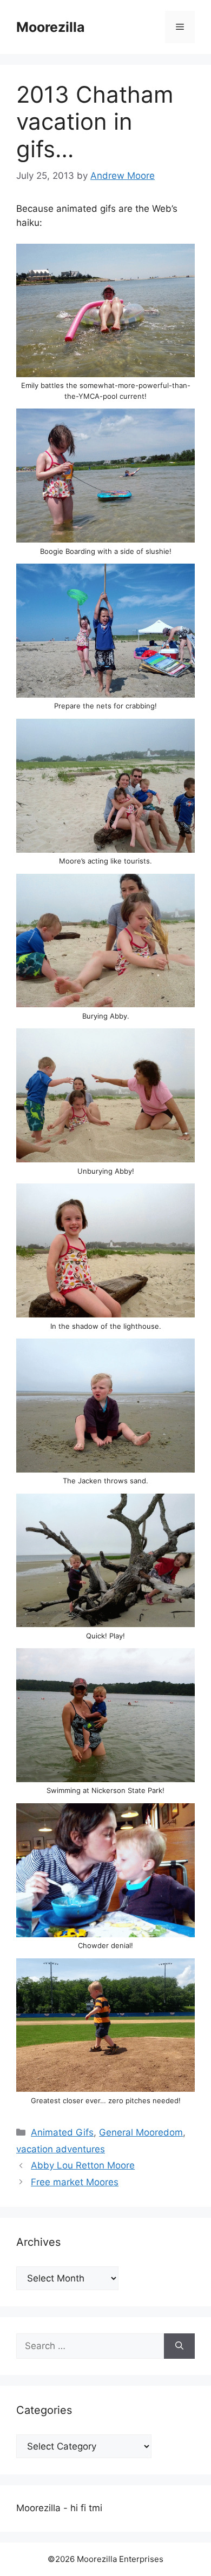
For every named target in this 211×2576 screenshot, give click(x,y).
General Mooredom (141, 2132)
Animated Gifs (62, 2132)
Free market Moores (75, 2182)
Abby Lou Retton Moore (83, 2165)
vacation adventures (61, 2149)
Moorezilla (51, 27)
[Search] (179, 2346)
